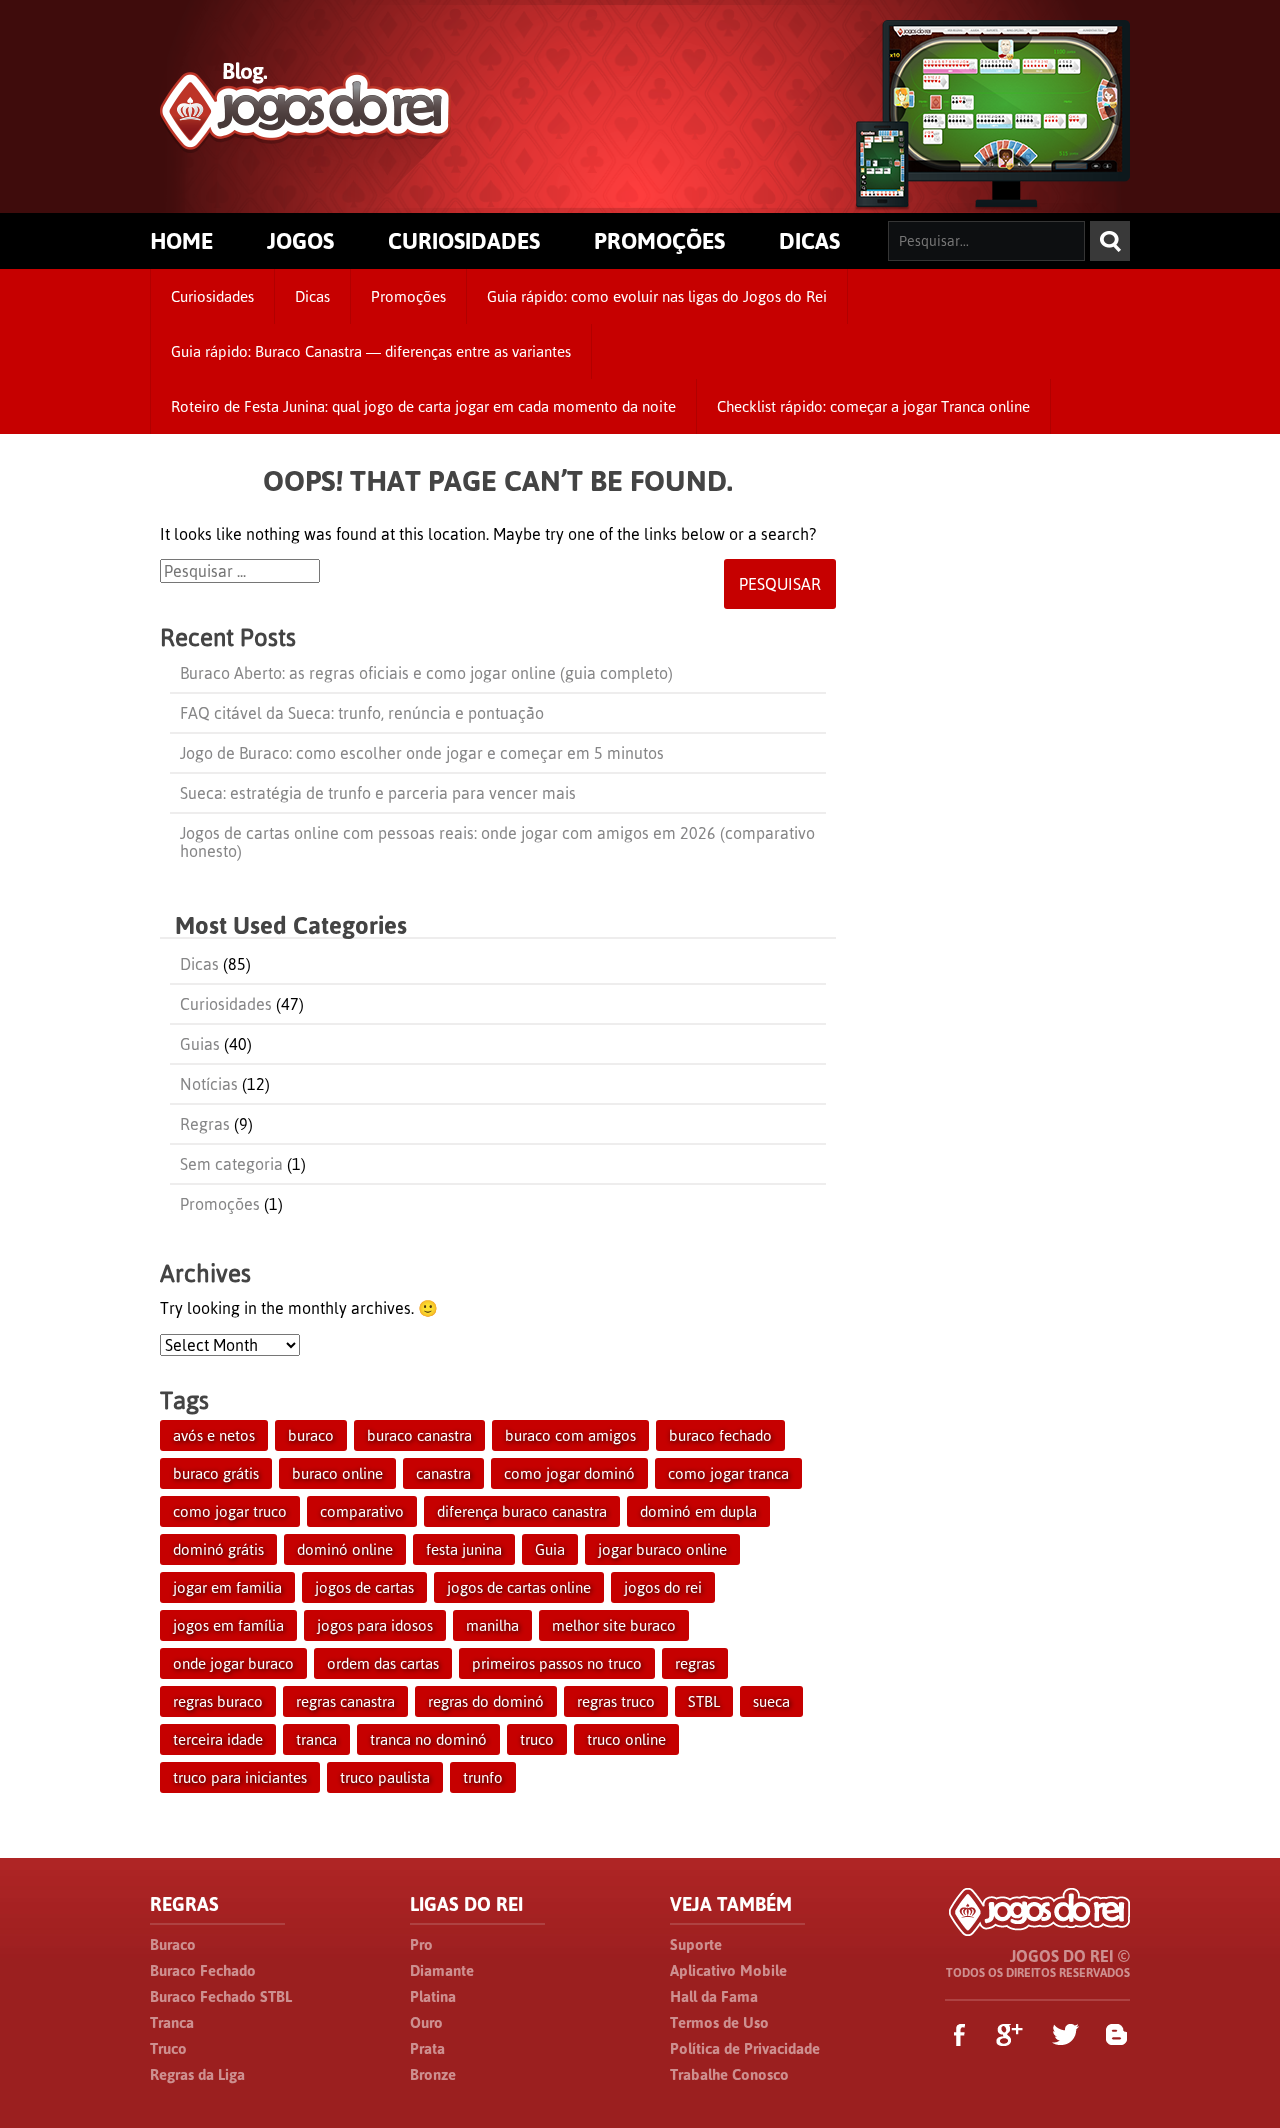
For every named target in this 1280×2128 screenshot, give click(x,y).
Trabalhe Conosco (729, 2074)
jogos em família (228, 1625)
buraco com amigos (570, 1435)
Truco (168, 2048)
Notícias (209, 1084)
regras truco (616, 1701)
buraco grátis (216, 1473)
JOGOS (300, 241)
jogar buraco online (662, 1549)
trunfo (483, 1777)
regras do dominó (486, 1701)
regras (695, 1663)
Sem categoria (231, 1164)
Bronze (433, 2074)
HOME (181, 241)
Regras (205, 1124)
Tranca (172, 2022)
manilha (492, 1625)
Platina (433, 1996)
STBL (704, 1701)
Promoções (408, 296)
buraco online (337, 1473)
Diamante (442, 1970)
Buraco (173, 1944)
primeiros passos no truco (557, 1663)
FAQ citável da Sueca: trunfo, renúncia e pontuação (362, 713)
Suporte (696, 1944)
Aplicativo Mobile (728, 1970)
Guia (550, 1549)
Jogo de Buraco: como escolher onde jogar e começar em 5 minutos (422, 753)
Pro (421, 1944)
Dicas (312, 296)
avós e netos (214, 1435)
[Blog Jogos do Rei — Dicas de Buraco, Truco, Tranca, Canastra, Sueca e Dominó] (305, 141)
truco (537, 1739)
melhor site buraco (614, 1625)
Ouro (426, 2022)
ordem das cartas (383, 1663)
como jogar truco (230, 1511)
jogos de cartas (364, 1587)
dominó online (345, 1549)
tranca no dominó (428, 1739)
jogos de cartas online (519, 1587)
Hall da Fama (714, 1996)
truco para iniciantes (240, 1777)
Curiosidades (212, 296)
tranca (316, 1739)
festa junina (464, 1549)
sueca (771, 1701)
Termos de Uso (719, 2022)
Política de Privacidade (745, 2048)
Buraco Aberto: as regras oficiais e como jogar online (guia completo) (426, 673)
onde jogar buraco (233, 1663)
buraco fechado (720, 1435)
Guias (200, 1044)
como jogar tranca (728, 1473)
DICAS (809, 241)
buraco (311, 1435)
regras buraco (218, 1701)
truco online (626, 1739)
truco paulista (385, 1777)
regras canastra (345, 1701)
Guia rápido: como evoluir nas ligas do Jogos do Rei (657, 296)
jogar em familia (227, 1587)
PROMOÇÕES (659, 241)
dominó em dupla (698, 1511)
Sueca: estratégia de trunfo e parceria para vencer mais (378, 793)
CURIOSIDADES (464, 241)
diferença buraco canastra (522, 1511)
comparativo (362, 1511)
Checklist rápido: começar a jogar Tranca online (873, 406)
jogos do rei (663, 1587)
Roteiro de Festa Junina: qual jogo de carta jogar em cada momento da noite (423, 406)
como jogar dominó (569, 1473)
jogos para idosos (375, 1625)
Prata (427, 2048)
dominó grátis (218, 1549)
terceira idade (218, 1739)
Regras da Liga (197, 2074)
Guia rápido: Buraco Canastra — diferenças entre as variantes (371, 351)
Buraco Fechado (203, 1970)
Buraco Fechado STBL (221, 1996)
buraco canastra (419, 1435)
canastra (443, 1473)
